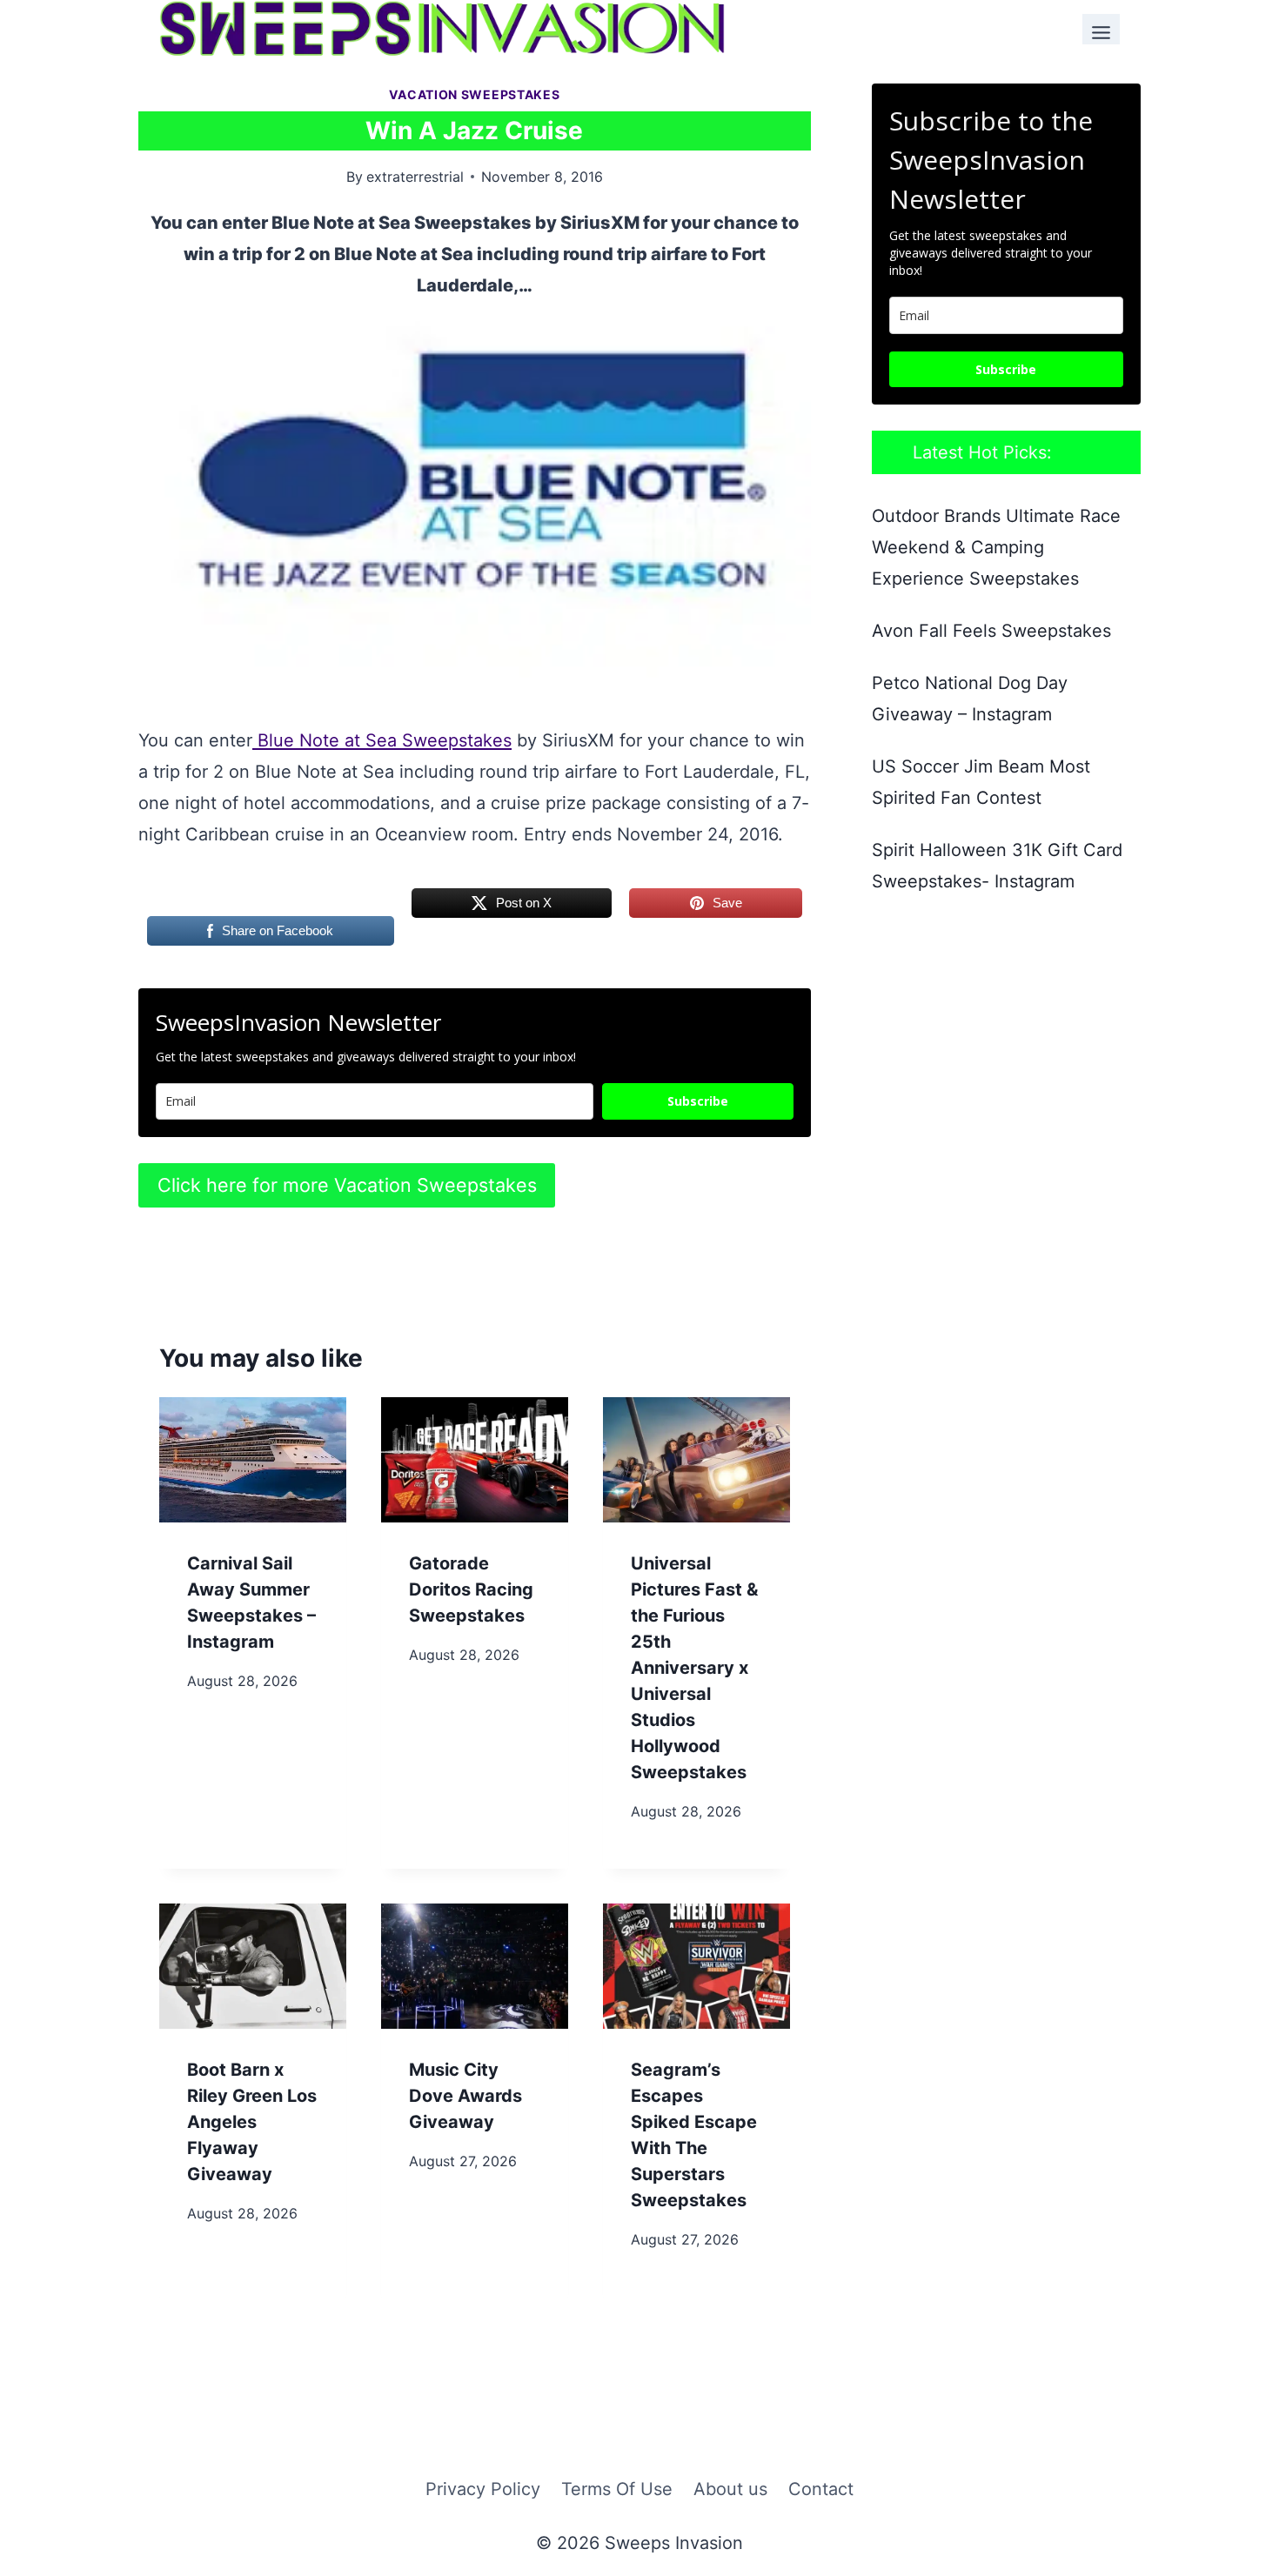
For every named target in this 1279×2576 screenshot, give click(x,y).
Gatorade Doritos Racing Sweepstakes (471, 1589)
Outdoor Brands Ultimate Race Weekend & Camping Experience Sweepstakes (996, 547)
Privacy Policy (483, 2489)
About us (730, 2489)
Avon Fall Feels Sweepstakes (991, 631)
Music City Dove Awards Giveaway (465, 2096)
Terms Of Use (617, 2489)
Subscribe (698, 1101)
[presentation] (253, 1459)
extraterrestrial (415, 177)
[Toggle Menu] (1101, 29)
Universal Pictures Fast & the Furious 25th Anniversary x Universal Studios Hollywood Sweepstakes (694, 1668)
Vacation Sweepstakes (474, 94)
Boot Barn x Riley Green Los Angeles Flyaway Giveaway (252, 2122)
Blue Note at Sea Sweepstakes (382, 740)
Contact (821, 2489)
